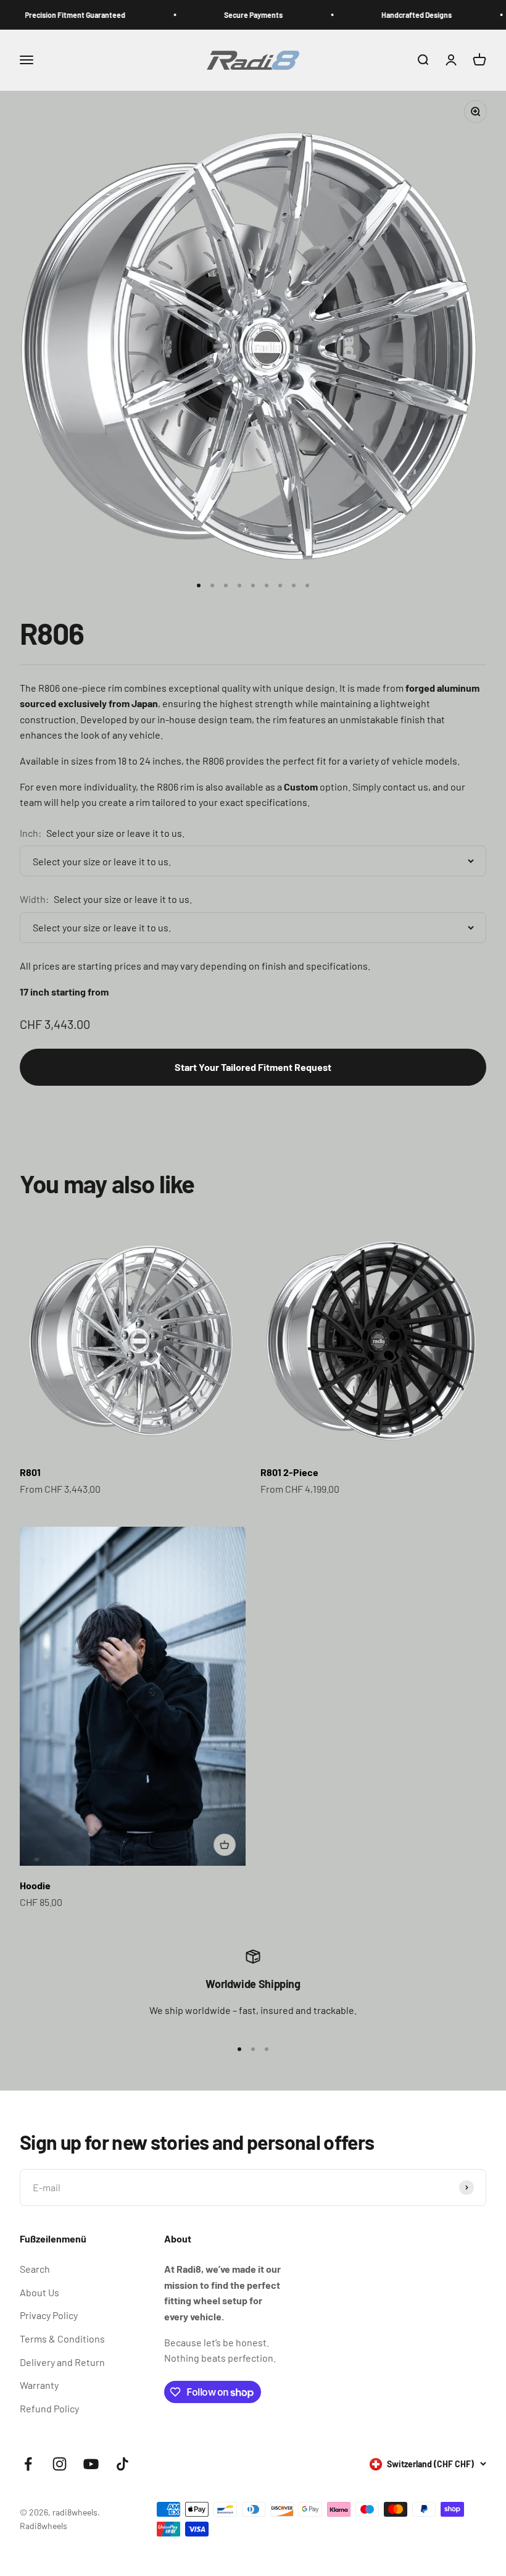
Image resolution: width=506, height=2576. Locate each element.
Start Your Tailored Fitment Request (253, 1067)
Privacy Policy (49, 2315)
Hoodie (35, 1885)
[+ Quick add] (225, 1845)
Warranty (39, 2385)
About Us (39, 2292)
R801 (30, 1472)
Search (35, 2269)
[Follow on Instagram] (60, 2464)
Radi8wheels (44, 2526)
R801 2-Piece (289, 1472)
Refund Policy (49, 2408)
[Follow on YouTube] (91, 2464)
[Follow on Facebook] (28, 2464)
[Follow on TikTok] (122, 2464)
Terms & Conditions (62, 2339)
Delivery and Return (62, 2362)
